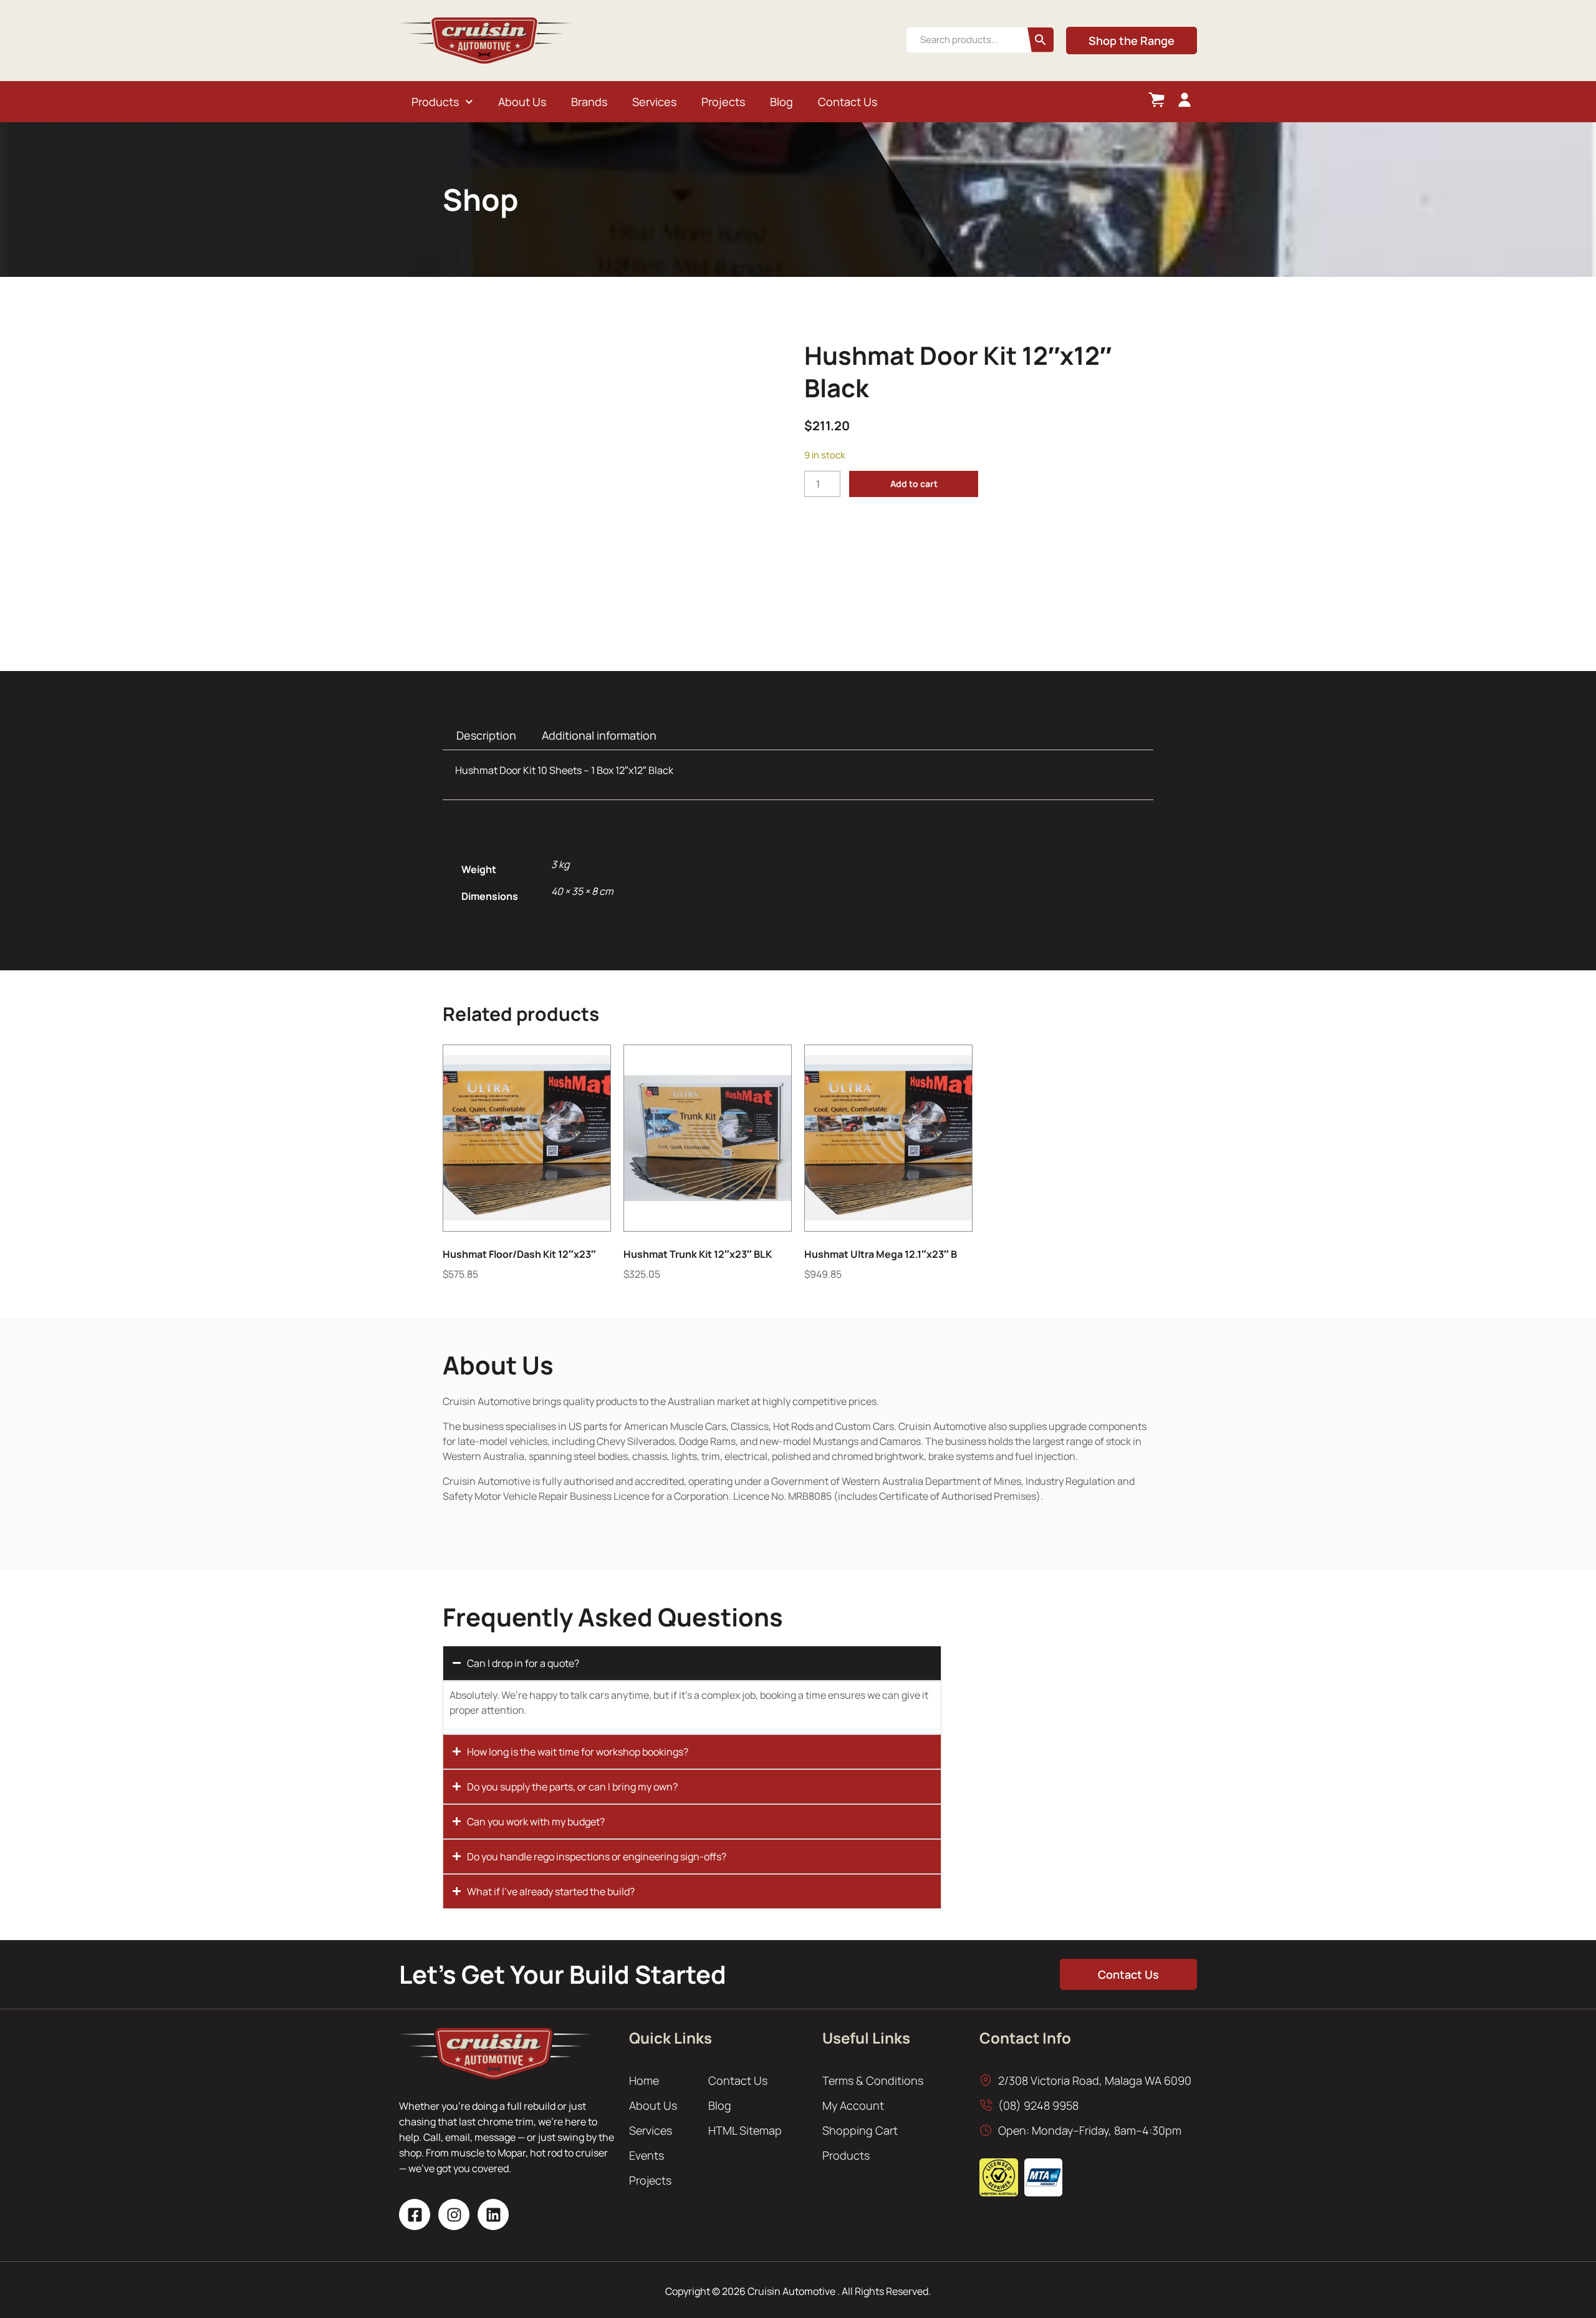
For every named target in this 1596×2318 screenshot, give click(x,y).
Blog (781, 102)
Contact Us (848, 102)
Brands (589, 102)
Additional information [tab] (599, 735)
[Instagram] (454, 2214)
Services (654, 102)
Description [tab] (486, 735)
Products (435, 102)
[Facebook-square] (415, 2214)
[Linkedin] (493, 2214)
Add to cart (914, 484)
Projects (723, 102)
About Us (522, 102)
